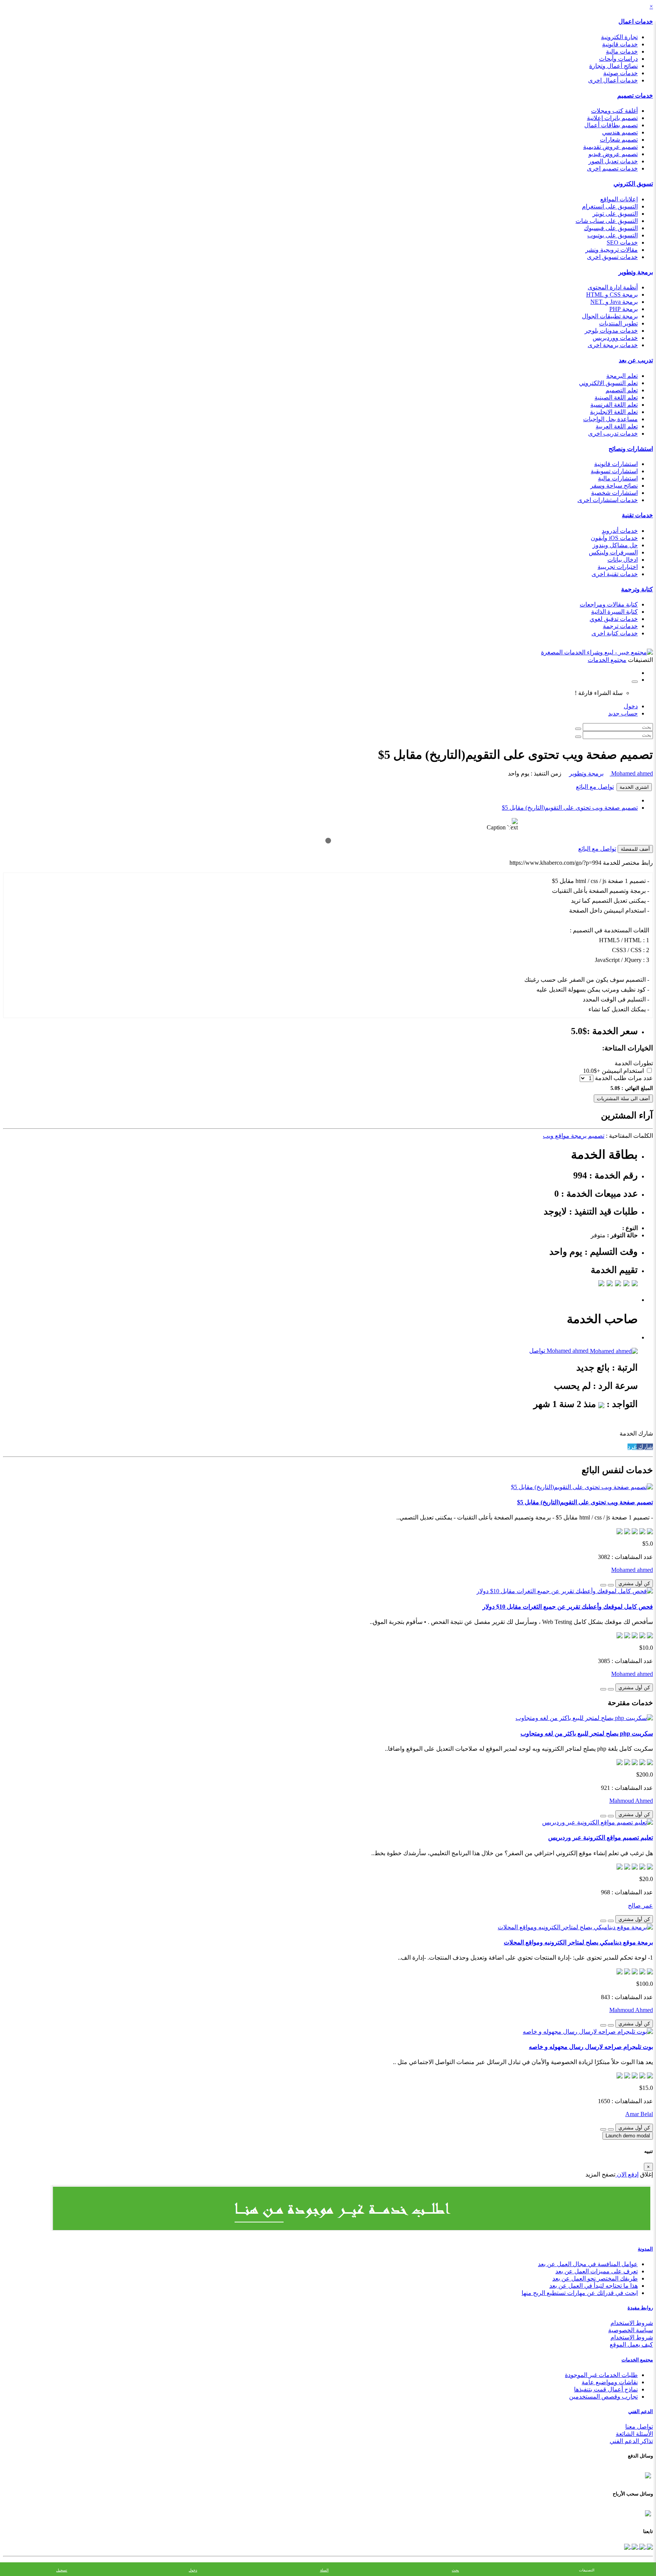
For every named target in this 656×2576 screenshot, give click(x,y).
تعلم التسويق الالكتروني (608, 383)
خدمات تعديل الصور (613, 161)
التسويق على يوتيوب (613, 235)
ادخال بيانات (623, 560)
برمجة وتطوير (636, 272)
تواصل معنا (639, 2427)
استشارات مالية (618, 478)
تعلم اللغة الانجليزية (614, 412)
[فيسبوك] (649, 2546)
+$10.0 (592, 1071)
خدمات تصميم (635, 96)
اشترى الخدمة (634, 787)
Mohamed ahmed (631, 773)
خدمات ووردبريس (615, 338)
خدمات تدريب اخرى (613, 434)
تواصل (537, 1351)
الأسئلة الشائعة (634, 2434)
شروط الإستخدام (632, 2337)
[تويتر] (642, 2546)
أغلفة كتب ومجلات (614, 111)
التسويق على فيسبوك (611, 228)
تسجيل (62, 2570)
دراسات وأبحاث (618, 59)
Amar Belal (639, 2114)
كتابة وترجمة (637, 589)
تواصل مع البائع (595, 787)
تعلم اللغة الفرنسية (614, 405)
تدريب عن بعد (636, 360)
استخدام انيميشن (623, 1071)
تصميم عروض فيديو (613, 154)
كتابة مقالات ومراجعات (609, 604)
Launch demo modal (628, 2136)
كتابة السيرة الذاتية (614, 612)
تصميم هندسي (620, 132)
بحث (455, 2570)
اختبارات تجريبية (618, 567)
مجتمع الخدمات (637, 2360)
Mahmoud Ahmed (631, 1801)
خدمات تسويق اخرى (612, 257)
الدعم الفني (641, 2411)
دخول (631, 706)
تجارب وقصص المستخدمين (603, 2397)
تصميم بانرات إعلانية (612, 118)
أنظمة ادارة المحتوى (613, 287)
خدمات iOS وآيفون (614, 538)
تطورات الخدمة (634, 1063)
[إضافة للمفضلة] (611, 1585)
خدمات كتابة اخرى (615, 633)
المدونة (645, 2249)
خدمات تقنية (637, 515)
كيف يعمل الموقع (631, 2345)
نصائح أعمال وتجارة (613, 66)
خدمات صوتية (621, 73)
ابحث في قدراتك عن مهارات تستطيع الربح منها (580, 2293)
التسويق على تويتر (615, 214)
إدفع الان (627, 2174)
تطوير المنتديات (618, 323)
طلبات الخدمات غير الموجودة (601, 2375)
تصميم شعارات (619, 140)
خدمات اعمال (636, 21)
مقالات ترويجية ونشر (612, 250)
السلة (324, 2570)
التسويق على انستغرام (610, 206)
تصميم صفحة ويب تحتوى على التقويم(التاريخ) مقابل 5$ (570, 808)
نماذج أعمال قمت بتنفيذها (606, 2389)
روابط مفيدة (640, 2308)
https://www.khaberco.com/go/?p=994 (555, 863)
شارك (645, 1447)
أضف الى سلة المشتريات (623, 1098)
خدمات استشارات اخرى (608, 500)
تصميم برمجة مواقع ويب (574, 1136)
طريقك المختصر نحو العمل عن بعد (595, 2278)
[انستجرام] (627, 2546)
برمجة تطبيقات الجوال (610, 316)
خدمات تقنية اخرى (615, 574)
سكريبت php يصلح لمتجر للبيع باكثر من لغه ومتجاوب (587, 1733)
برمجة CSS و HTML (612, 295)
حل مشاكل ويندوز (615, 545)
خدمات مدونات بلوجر (611, 331)
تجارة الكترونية (619, 37)
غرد (632, 1447)
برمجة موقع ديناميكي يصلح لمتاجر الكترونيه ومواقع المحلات (578, 1942)
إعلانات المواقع (619, 199)
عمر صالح (640, 1906)
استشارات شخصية (614, 493)
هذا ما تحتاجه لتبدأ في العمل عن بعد (594, 2286)
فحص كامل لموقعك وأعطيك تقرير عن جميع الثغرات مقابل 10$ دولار (568, 1607)
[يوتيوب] (634, 2546)
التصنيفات (587, 2570)
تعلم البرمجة (622, 376)
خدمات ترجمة (620, 626)
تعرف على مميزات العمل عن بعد (597, 2271)
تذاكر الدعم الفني (631, 2441)
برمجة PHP (624, 309)
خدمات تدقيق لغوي (614, 619)
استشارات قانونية (616, 464)
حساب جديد (623, 713)
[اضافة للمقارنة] (603, 1585)
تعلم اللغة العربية (617, 426)
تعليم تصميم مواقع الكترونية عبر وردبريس (601, 1838)
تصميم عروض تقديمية (610, 147)
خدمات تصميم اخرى (612, 168)
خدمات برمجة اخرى (613, 345)
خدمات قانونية (620, 44)
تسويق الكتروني (633, 184)
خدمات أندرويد (620, 531)
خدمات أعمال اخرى (613, 80)
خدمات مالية (622, 51)
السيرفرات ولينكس (613, 552)
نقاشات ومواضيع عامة (610, 2382)
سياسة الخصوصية (631, 2330)
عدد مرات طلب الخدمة (624, 1078)
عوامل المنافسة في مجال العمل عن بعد (588, 2264)
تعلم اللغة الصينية (616, 397)
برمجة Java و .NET (614, 302)
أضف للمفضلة (635, 849)
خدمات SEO (622, 242)
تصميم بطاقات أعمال (611, 125)
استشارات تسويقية (614, 471)
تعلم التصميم (622, 390)
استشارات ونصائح (631, 449)
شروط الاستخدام (632, 2323)
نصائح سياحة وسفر (614, 486)
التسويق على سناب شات (607, 221)
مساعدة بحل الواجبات (610, 419)
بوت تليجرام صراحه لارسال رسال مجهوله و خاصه (591, 2047)
